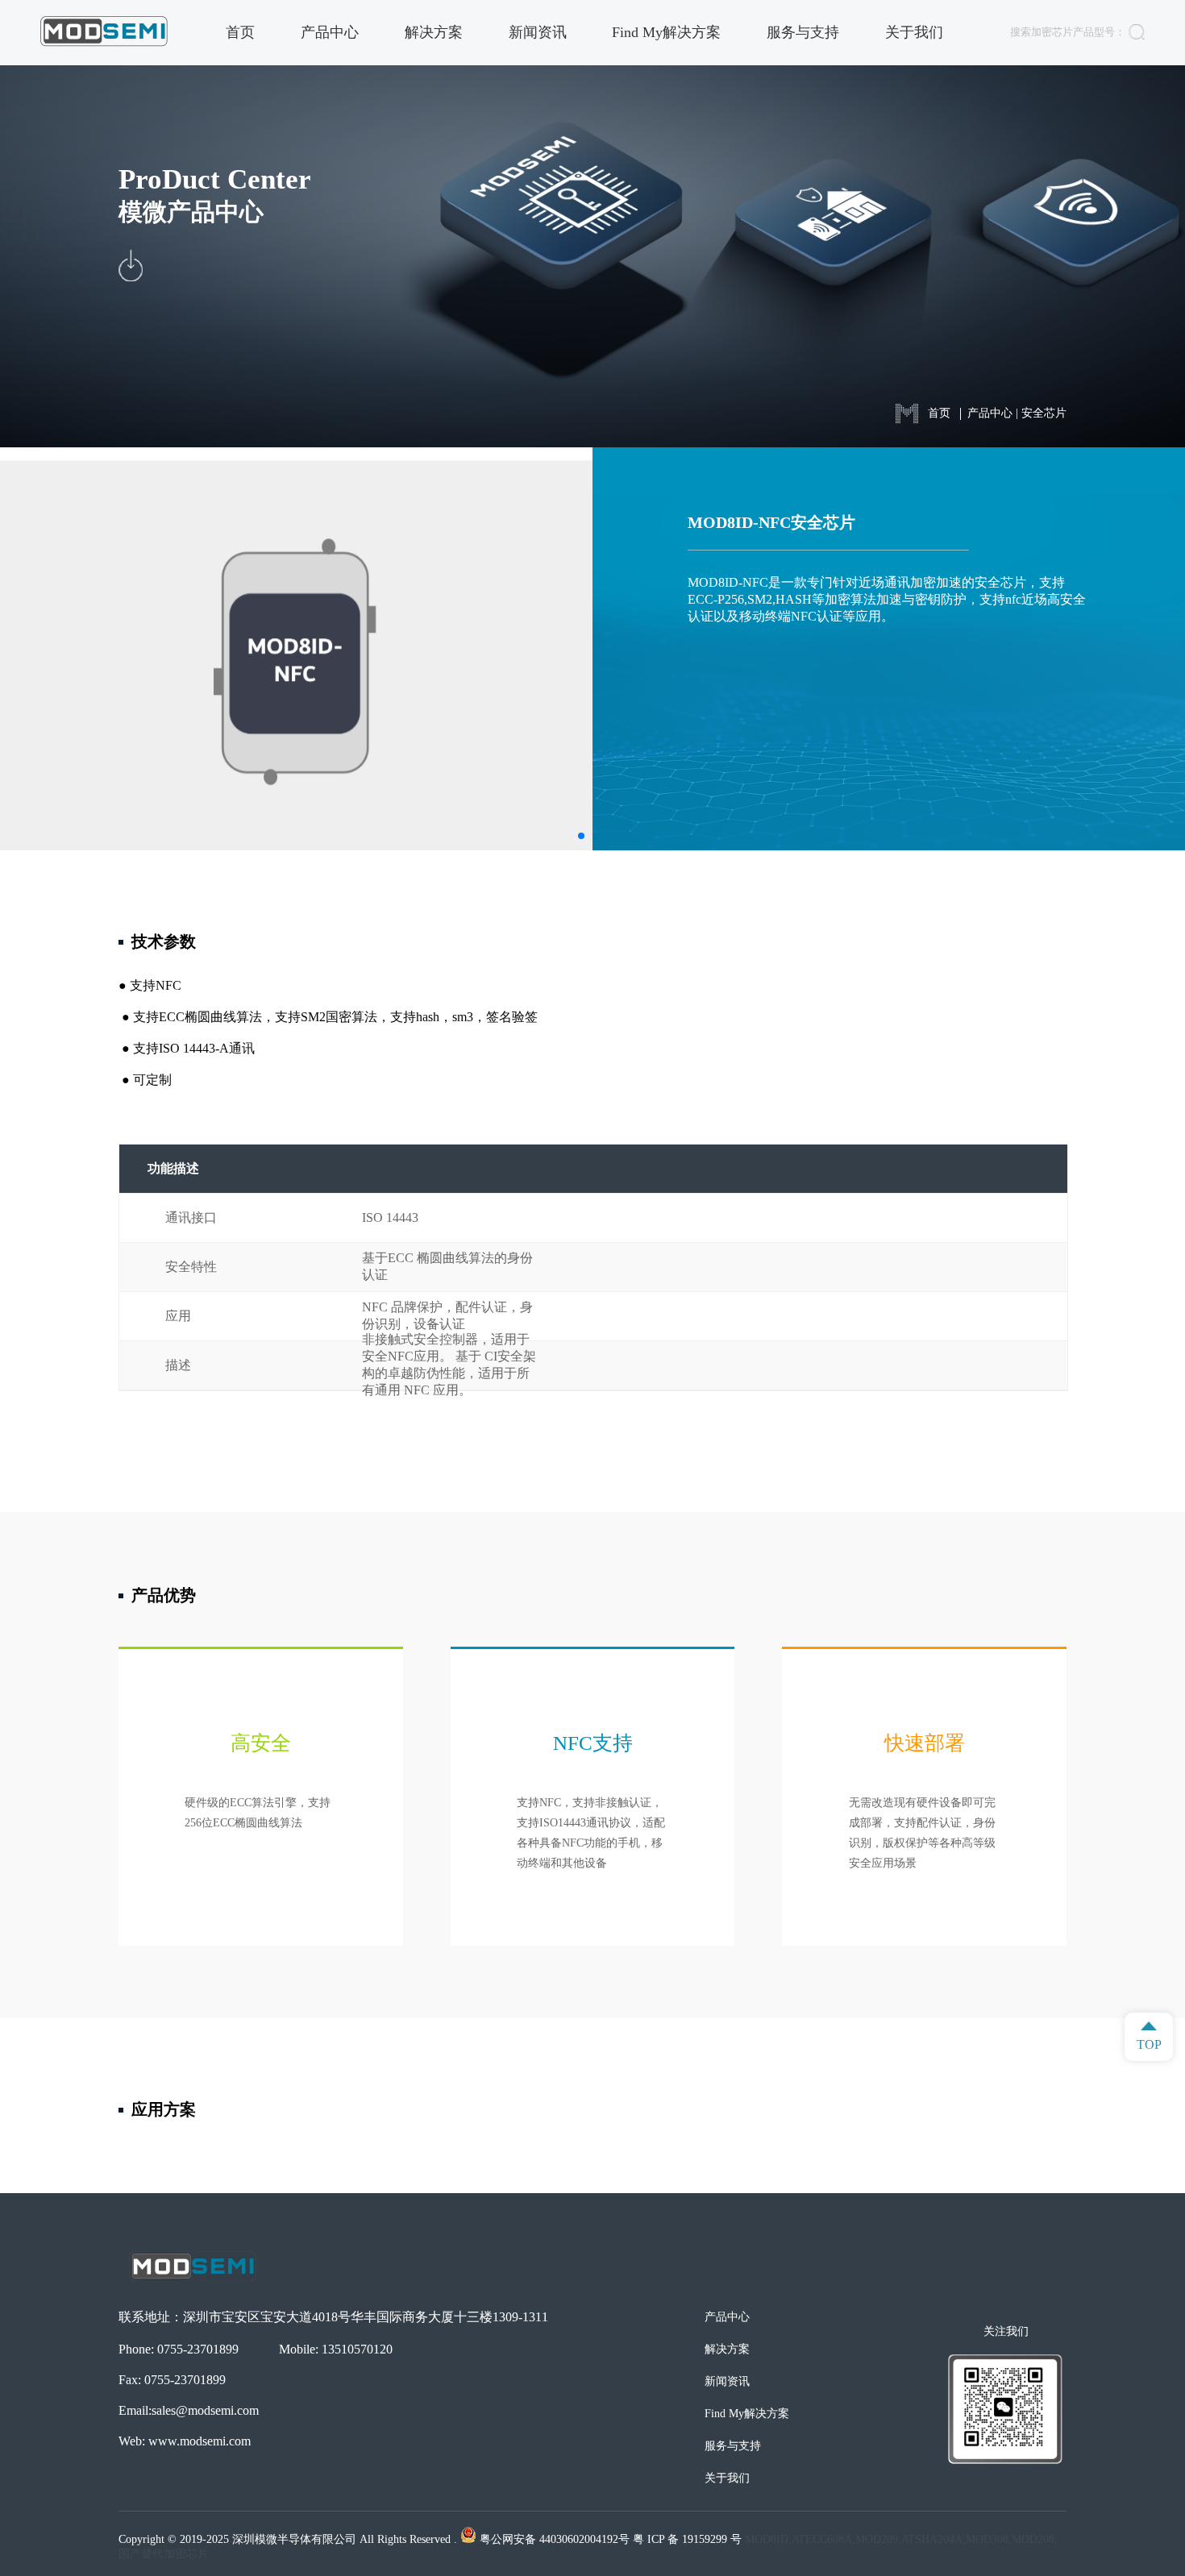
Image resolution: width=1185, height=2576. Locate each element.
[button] (581, 836)
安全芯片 (1044, 413)
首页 (240, 32)
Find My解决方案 (666, 32)
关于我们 (914, 32)
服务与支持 (803, 32)
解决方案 (434, 32)
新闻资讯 (538, 32)
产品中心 (330, 32)
